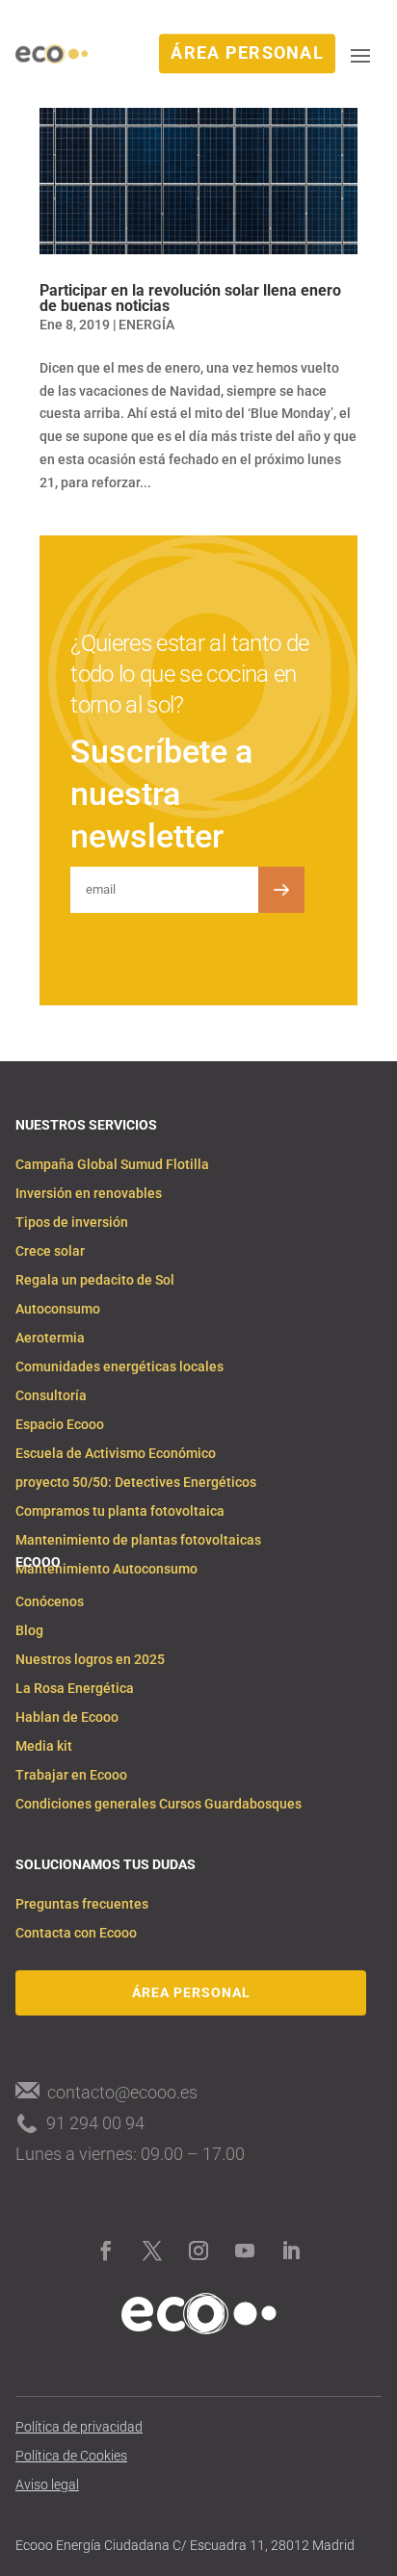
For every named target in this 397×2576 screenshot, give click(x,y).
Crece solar (50, 1251)
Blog (29, 1631)
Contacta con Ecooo (76, 1933)
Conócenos (50, 1602)
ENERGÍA (146, 325)
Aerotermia (50, 1338)
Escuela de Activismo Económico (116, 1454)
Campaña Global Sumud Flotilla (112, 1165)
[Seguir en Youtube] (245, 2251)
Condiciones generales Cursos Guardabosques (159, 1804)
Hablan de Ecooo (67, 1717)
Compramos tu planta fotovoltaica (120, 1511)
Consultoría (51, 1396)
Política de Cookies (71, 2456)
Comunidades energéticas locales (119, 1367)
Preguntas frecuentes (82, 1904)
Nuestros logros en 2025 (90, 1660)
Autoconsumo (58, 1309)
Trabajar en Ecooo (71, 1775)
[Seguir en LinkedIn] (291, 2251)
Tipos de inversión (72, 1223)
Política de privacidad (79, 2427)
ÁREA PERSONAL (247, 53)
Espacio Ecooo (60, 1425)
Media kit (44, 1746)
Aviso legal (47, 2485)
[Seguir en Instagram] (198, 2251)
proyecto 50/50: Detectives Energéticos (136, 1483)
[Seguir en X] (152, 2251)
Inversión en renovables (89, 1194)
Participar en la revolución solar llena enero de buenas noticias (190, 298)
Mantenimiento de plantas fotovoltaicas (138, 1540)
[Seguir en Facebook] (106, 2251)
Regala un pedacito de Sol (95, 1280)
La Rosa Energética (75, 1689)
